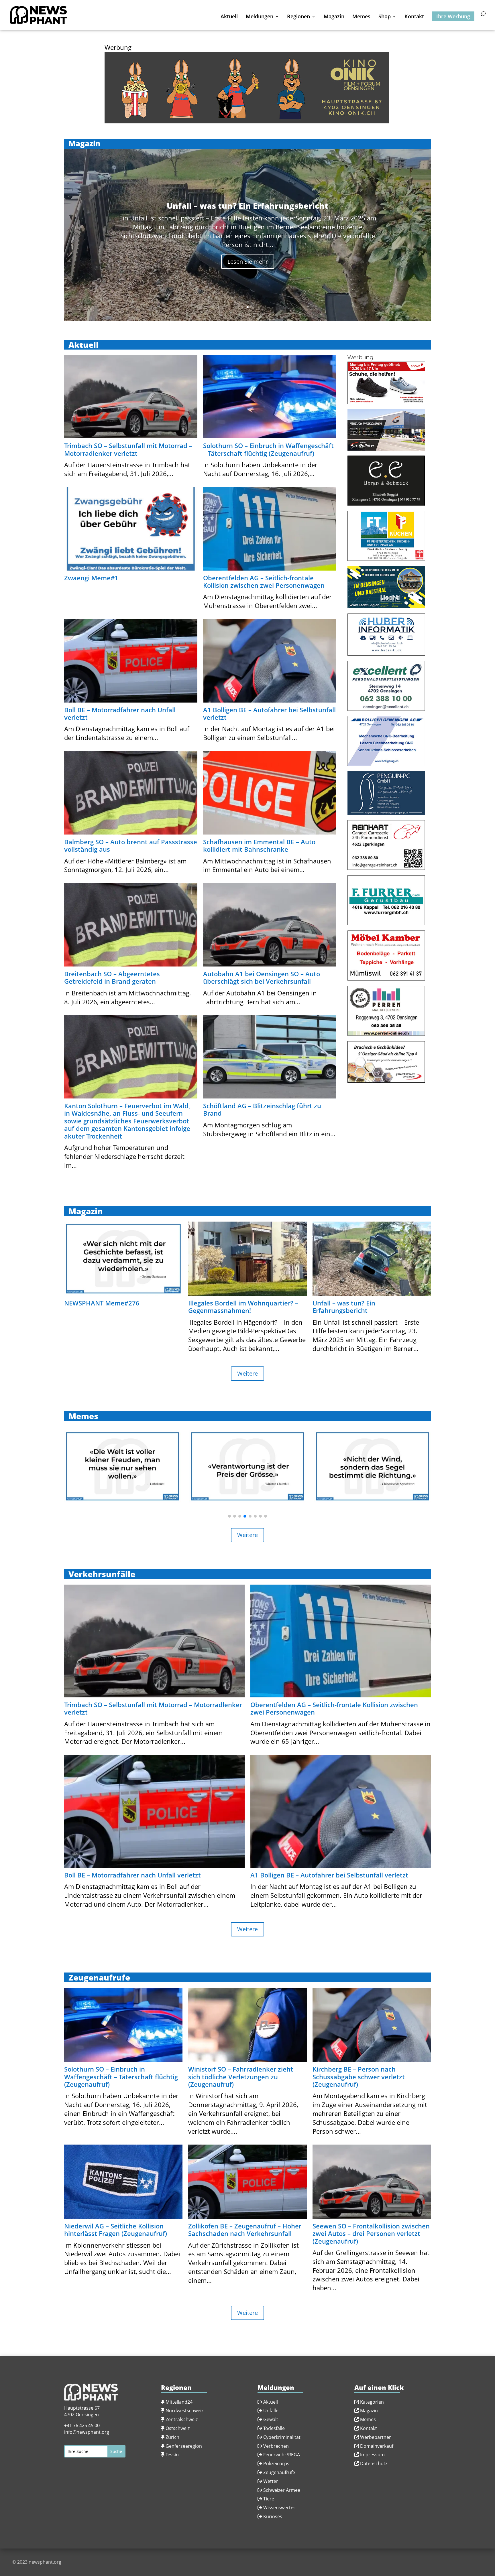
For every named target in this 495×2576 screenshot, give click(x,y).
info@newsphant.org (87, 2432)
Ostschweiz (178, 2428)
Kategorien (372, 2402)
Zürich (172, 2437)
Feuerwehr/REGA (281, 2455)
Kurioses (273, 2516)
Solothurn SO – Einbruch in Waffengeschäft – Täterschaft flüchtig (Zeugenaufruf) (268, 449)
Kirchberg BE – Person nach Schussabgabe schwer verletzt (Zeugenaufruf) (359, 2077)
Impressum (372, 2455)
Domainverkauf (377, 2446)
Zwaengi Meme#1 (91, 578)
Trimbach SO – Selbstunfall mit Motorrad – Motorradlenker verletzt (128, 449)
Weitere (247, 1373)
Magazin (334, 17)
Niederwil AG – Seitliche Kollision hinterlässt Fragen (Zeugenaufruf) (116, 2230)
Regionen (298, 17)
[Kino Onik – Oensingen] (247, 121)
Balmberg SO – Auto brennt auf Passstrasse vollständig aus (131, 845)
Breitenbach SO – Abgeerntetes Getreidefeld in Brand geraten (112, 977)
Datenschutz (374, 2463)
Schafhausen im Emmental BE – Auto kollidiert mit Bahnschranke (259, 845)
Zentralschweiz (182, 2419)
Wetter (271, 2481)
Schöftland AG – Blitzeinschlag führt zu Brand (262, 1109)
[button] (229, 1516)
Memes (361, 17)
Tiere (269, 2499)
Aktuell (229, 17)
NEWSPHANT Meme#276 (102, 1303)
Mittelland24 (179, 2402)
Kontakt (414, 17)
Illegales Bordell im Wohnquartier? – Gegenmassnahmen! (243, 1307)
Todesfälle (274, 2428)
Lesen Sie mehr (248, 262)
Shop (385, 17)
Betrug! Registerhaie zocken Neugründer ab (248, 206)
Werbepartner (376, 2437)
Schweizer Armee (282, 2490)
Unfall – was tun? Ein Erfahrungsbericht (344, 1307)
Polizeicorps (276, 2463)
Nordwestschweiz (184, 2411)
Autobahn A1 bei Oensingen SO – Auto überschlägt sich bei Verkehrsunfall (262, 977)
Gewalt (271, 2419)
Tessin (172, 2455)
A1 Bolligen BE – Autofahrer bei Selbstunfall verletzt (269, 713)
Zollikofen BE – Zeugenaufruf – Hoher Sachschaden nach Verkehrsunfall (245, 2230)
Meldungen (260, 17)
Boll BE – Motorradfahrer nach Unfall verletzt (120, 713)
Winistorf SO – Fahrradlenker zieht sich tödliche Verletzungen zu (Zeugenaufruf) (241, 2077)
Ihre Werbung (453, 16)
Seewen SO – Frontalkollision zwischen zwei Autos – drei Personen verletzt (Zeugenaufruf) (371, 2233)
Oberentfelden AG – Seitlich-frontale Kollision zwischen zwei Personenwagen (264, 581)
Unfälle (270, 2411)
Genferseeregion (184, 2446)
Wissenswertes (279, 2508)
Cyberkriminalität (282, 2437)
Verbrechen (276, 2446)
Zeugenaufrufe (279, 2472)
